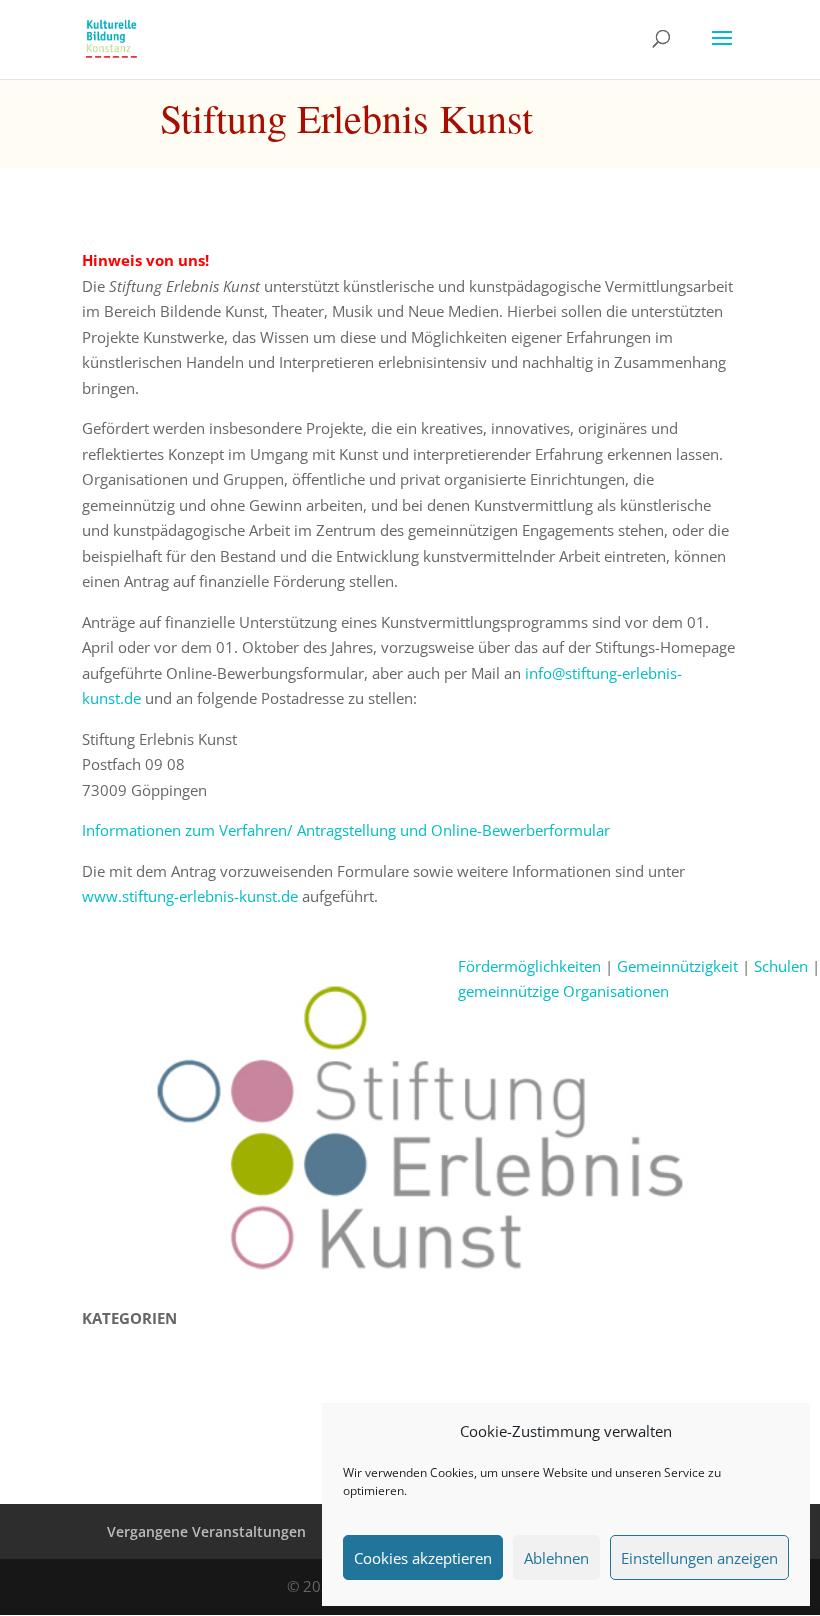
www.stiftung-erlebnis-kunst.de (190, 896)
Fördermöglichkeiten (529, 966)
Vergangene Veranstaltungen (206, 1531)
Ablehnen (556, 1558)
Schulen (781, 966)
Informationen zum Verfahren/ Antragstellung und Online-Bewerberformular (346, 830)
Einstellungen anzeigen (699, 1558)
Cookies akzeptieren (423, 1558)
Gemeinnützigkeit (677, 966)
